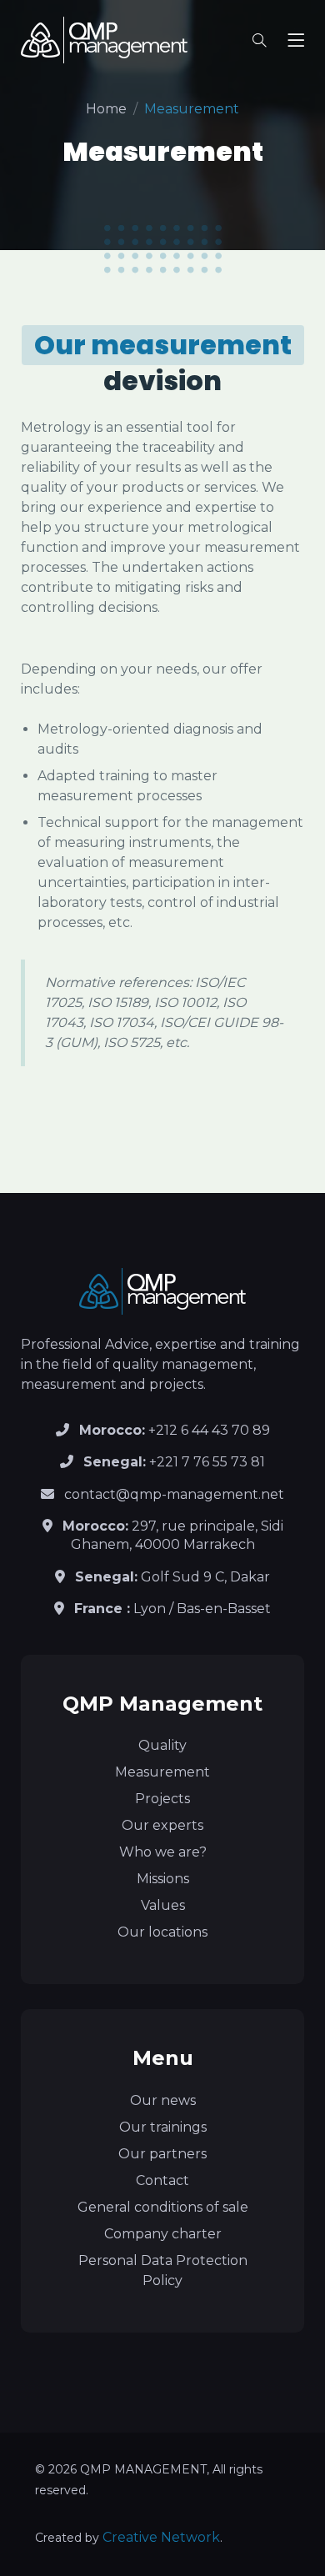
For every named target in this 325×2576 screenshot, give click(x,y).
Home (106, 109)
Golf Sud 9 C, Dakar (172, 1577)
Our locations (162, 1932)
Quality (162, 1745)
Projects (162, 1799)
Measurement (162, 1772)
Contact (162, 2180)
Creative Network (161, 2537)
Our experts (162, 1825)
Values (163, 1905)
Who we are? (163, 1852)
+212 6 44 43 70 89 (175, 1430)
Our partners (162, 2154)
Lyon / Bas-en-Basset (172, 1609)
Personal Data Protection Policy (163, 2270)
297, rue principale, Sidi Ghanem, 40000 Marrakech (173, 1535)
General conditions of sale (163, 2207)
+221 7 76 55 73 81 (174, 1462)
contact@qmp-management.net (174, 1494)
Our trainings (163, 2127)
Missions (163, 1879)
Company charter (163, 2234)
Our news (163, 2100)
